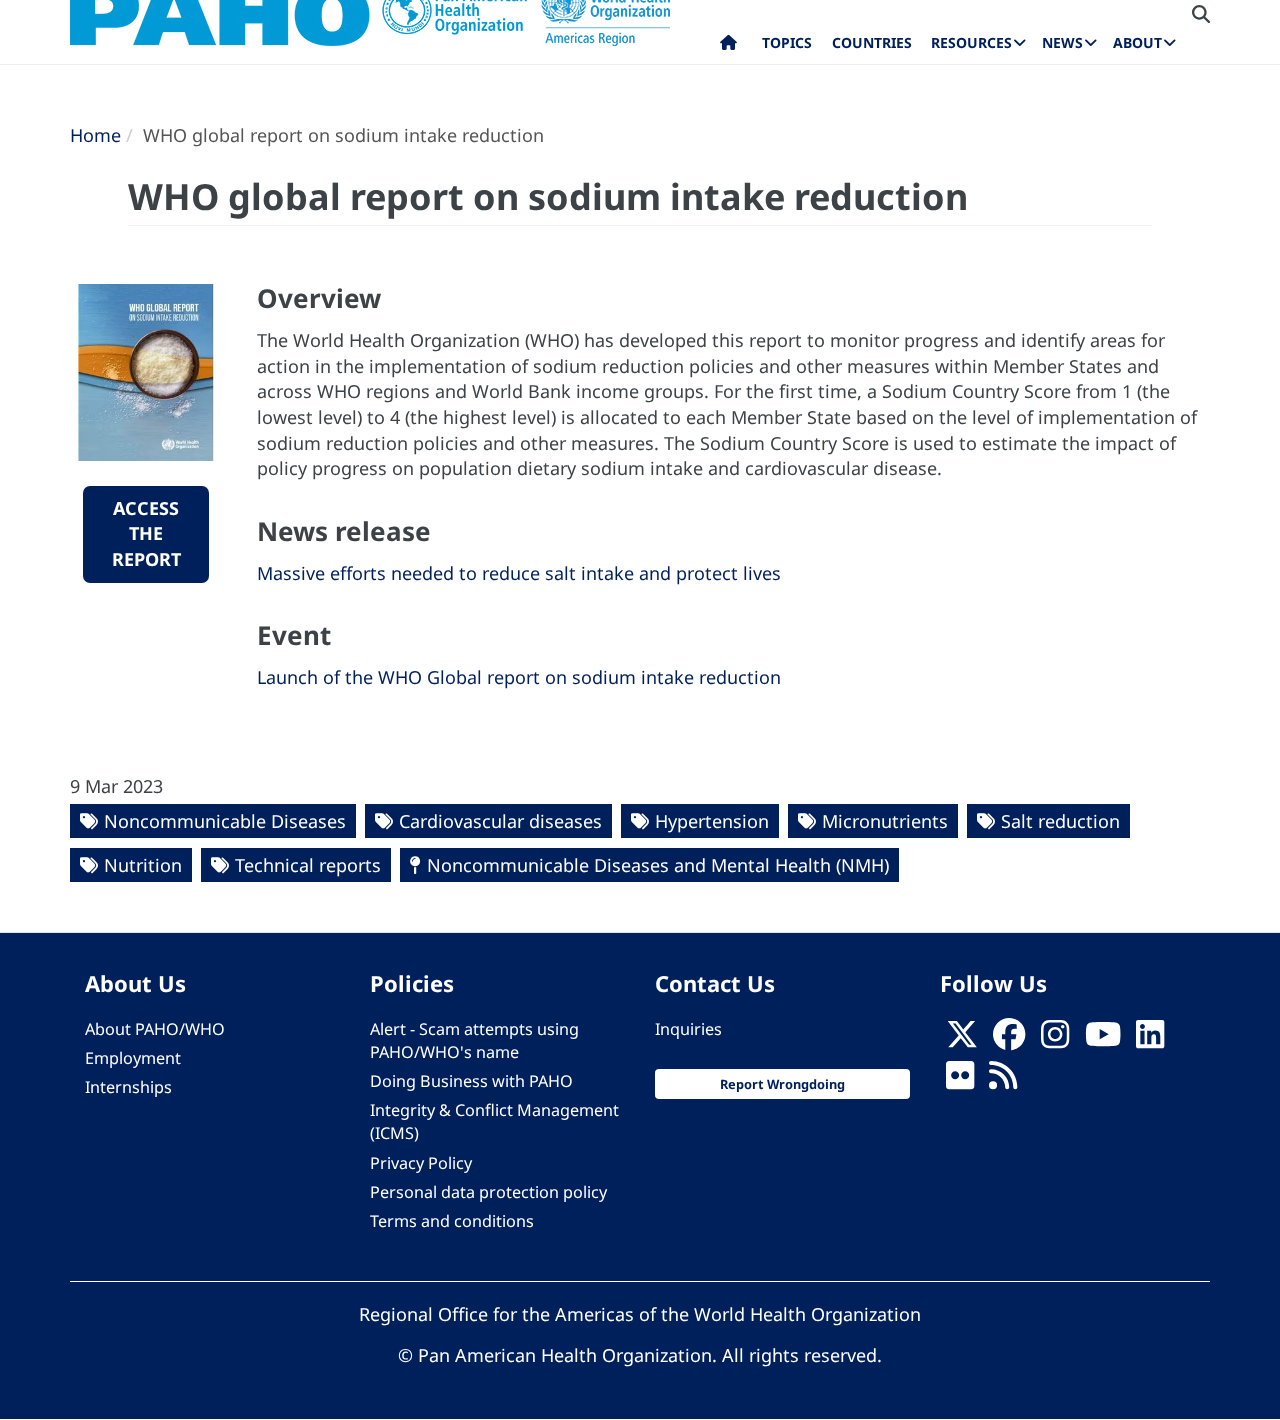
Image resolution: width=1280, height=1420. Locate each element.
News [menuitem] (1062, 42)
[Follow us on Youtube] (1103, 1040)
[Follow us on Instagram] (1055, 1040)
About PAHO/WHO (155, 1029)
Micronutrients (885, 821)
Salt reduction (1060, 821)
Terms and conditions (452, 1221)
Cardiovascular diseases (500, 821)
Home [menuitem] (728, 47)
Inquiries (688, 1029)
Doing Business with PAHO (471, 1081)
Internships (128, 1087)
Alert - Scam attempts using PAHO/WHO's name (474, 1040)
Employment (133, 1058)
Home (95, 135)
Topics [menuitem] (787, 42)
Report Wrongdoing (782, 1084)
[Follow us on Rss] (1003, 1081)
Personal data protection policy (488, 1192)
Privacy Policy (421, 1163)
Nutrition (143, 865)
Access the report (146, 533)
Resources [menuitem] (971, 42)
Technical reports (308, 865)
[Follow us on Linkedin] (1150, 1040)
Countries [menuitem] (872, 42)
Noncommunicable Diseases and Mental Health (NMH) (658, 865)
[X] (962, 1040)
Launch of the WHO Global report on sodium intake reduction (519, 677)
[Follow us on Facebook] (1009, 1040)
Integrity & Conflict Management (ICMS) (494, 1121)
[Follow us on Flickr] (960, 1081)
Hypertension (712, 821)
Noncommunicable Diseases (225, 821)
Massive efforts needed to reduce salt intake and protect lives (519, 573)
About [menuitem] (1137, 42)
